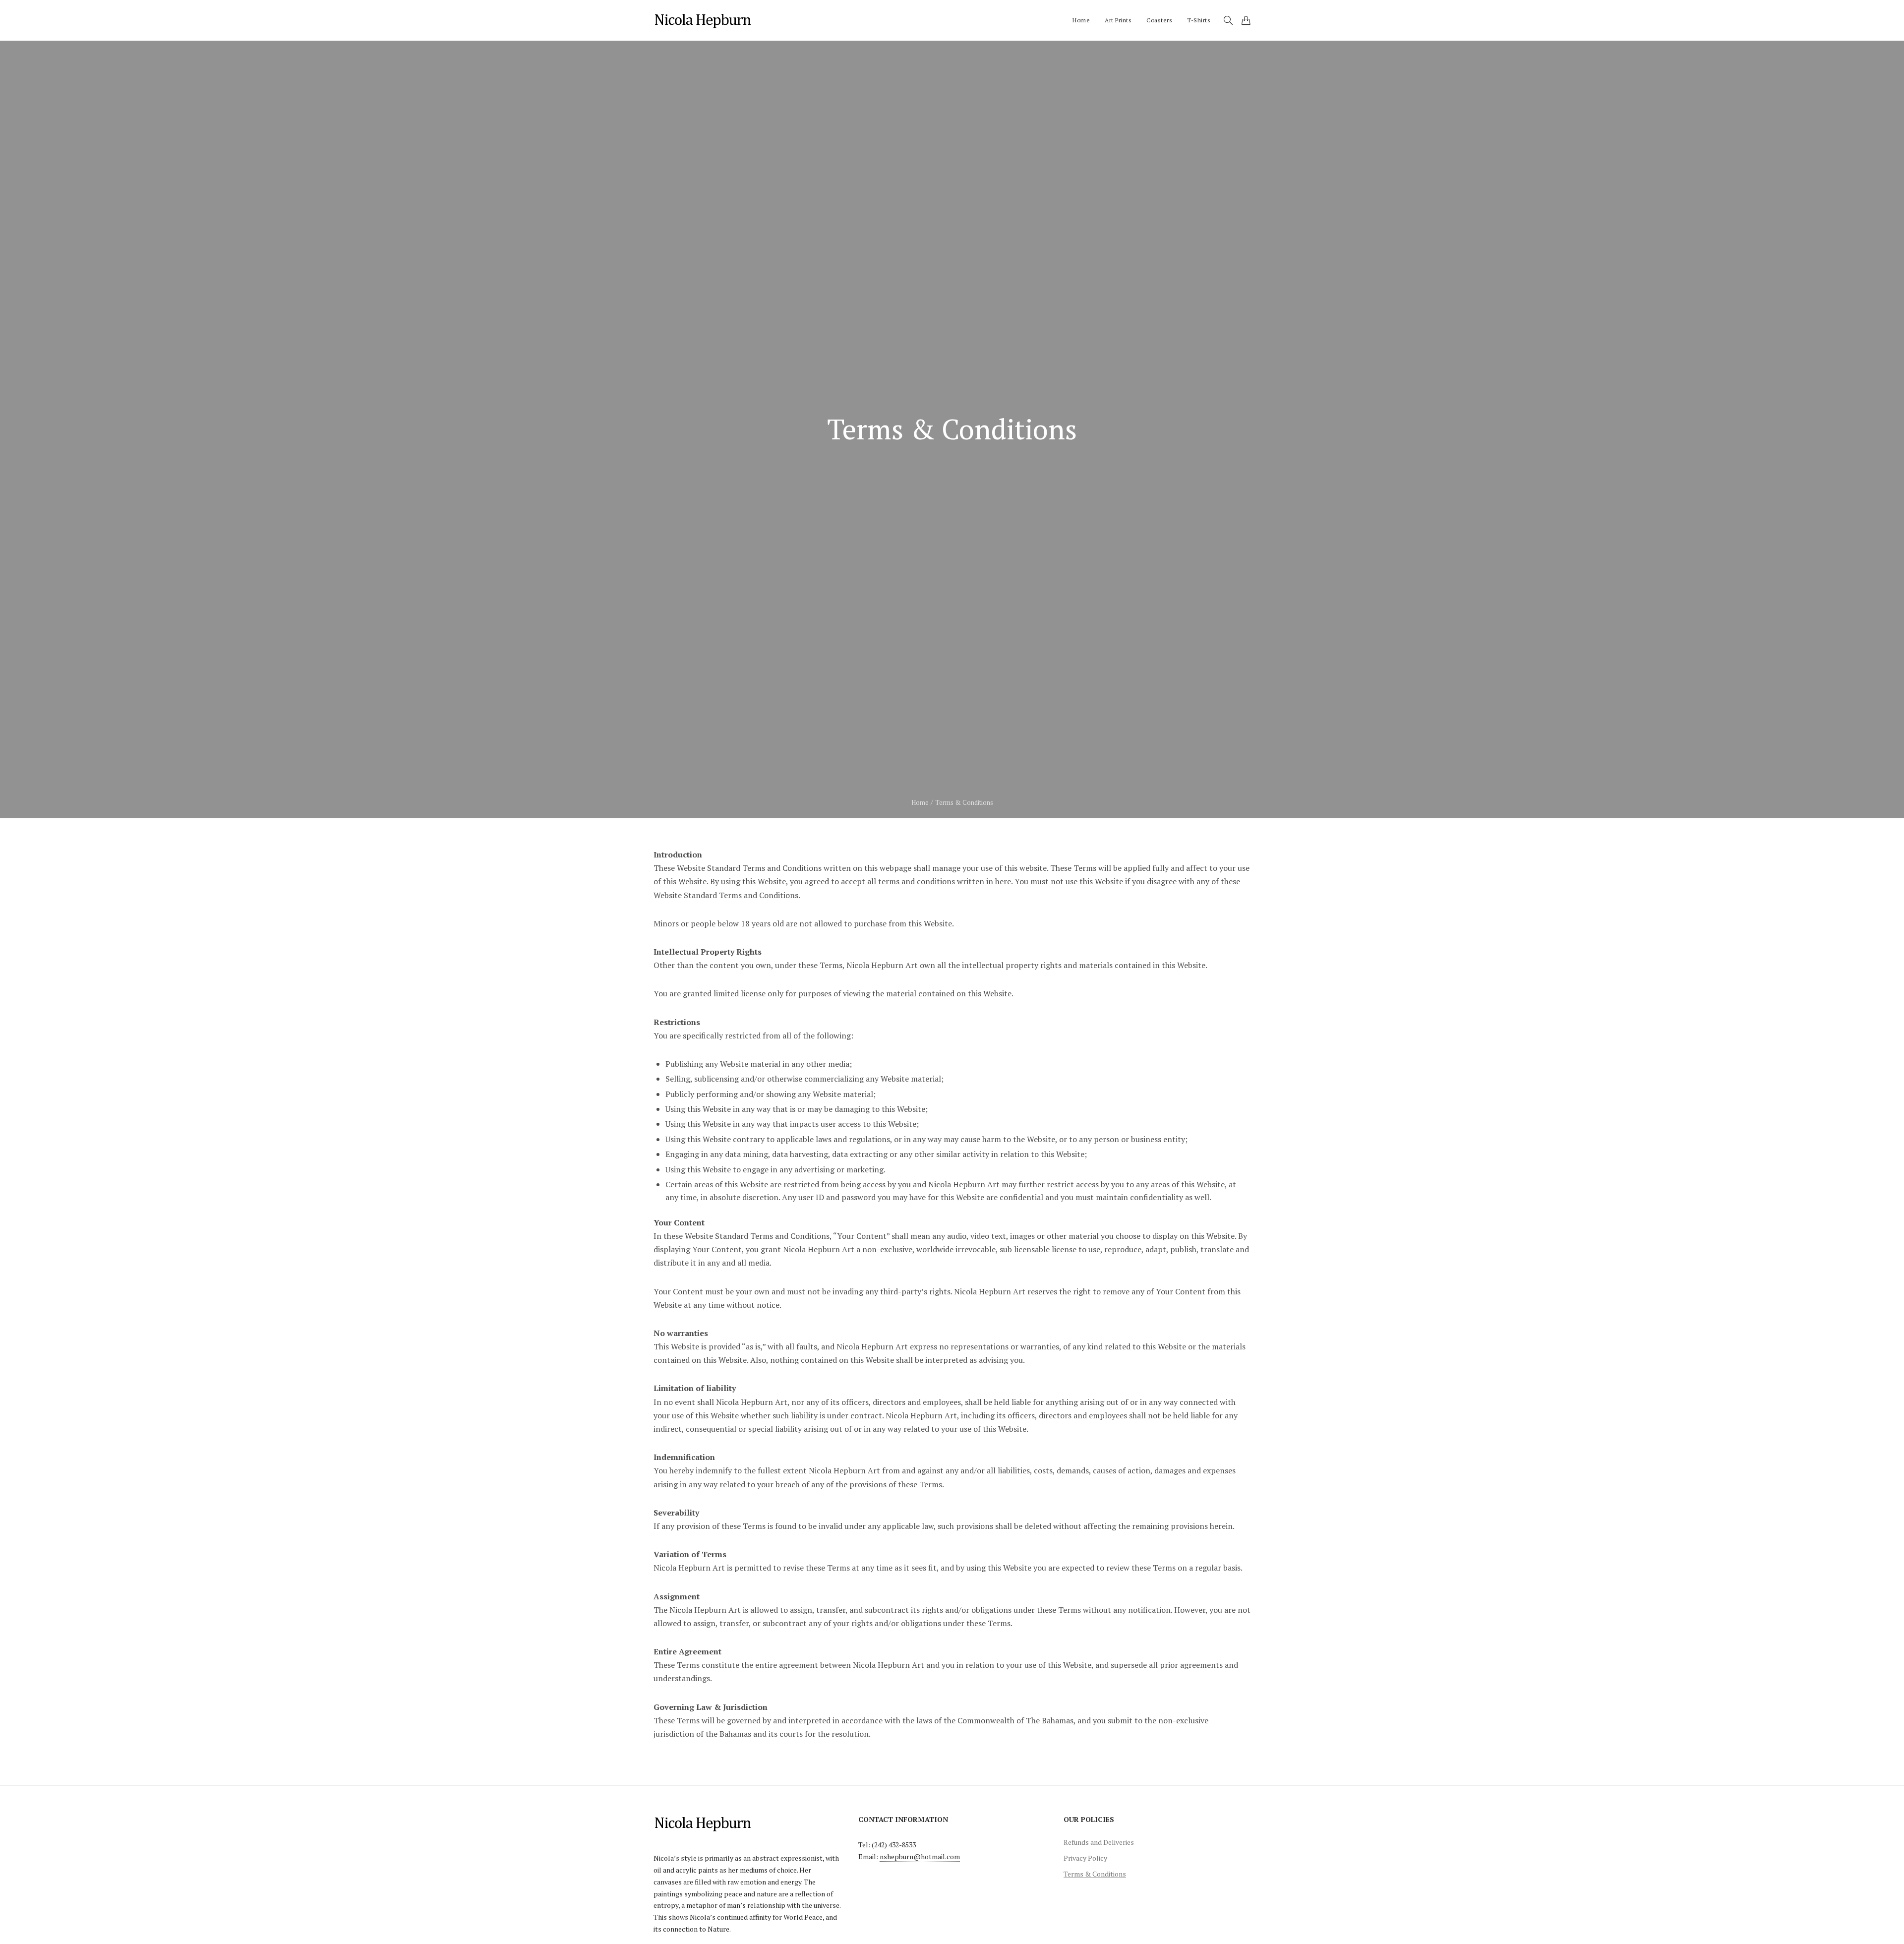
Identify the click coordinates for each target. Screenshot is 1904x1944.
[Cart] (1246, 20)
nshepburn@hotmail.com (920, 1856)
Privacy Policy (1085, 1858)
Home (920, 802)
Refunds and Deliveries (1099, 1842)
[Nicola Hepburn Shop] (704, 20)
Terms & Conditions (1095, 1874)
